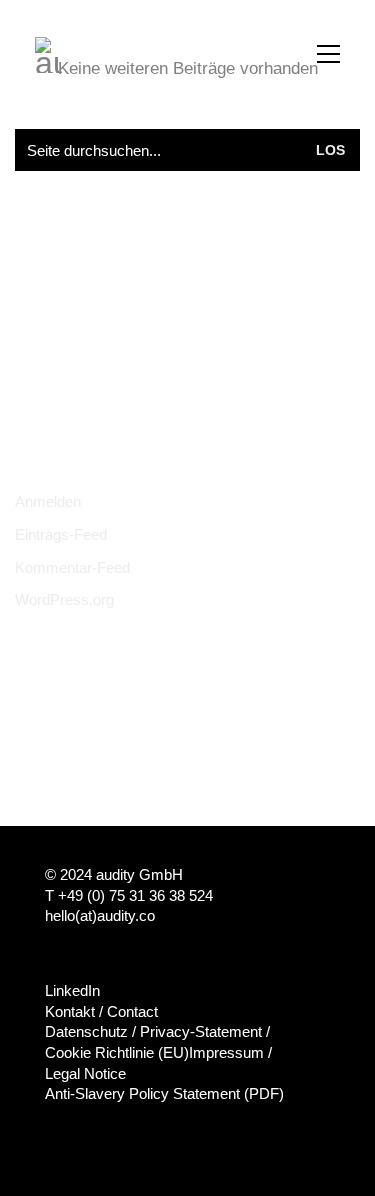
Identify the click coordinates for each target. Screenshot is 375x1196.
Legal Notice (85, 1073)
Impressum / (230, 1052)
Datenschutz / (90, 1031)
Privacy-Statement (201, 1031)
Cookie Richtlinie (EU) (117, 1052)
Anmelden (48, 501)
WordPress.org (64, 599)
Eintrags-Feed (61, 534)
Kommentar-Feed (72, 567)
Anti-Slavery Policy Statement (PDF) (164, 1093)
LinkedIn (72, 990)
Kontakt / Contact (101, 1011)
